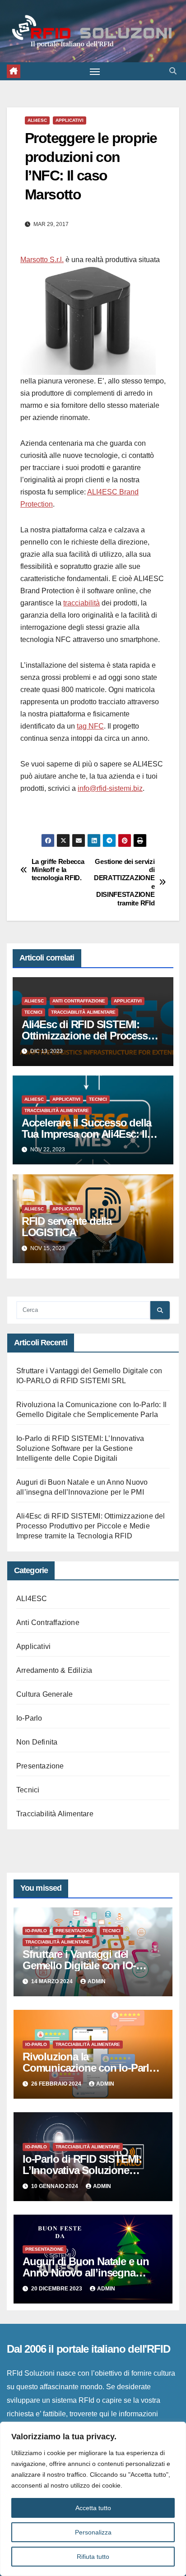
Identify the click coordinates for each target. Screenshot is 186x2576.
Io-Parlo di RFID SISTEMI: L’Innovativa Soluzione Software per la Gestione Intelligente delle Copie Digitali (80, 1448)
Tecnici (33, 1012)
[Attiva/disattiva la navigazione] (95, 71)
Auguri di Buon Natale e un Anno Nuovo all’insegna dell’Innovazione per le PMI (86, 2273)
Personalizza (93, 2532)
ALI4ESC (37, 120)
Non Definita (37, 1742)
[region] (93, 2499)
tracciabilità (81, 603)
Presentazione (40, 1766)
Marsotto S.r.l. (42, 260)
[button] (173, 71)
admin (97, 1981)
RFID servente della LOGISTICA (67, 1227)
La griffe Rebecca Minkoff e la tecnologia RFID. (58, 870)
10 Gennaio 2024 (55, 2186)
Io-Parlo (29, 1718)
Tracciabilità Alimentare (83, 1012)
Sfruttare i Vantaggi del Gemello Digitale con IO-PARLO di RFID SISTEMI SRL (91, 1965)
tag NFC (90, 726)
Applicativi (70, 120)
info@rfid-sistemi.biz (110, 788)
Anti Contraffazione (79, 1001)
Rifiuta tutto (93, 2557)
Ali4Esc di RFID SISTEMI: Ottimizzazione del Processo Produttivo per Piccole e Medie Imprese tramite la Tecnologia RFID (91, 1526)
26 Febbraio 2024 (57, 2084)
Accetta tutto (93, 2508)
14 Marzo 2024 (53, 1981)
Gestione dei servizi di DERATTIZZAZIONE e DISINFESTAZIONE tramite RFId (124, 882)
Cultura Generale (44, 1694)
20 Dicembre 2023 (57, 2289)
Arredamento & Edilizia (54, 1670)
